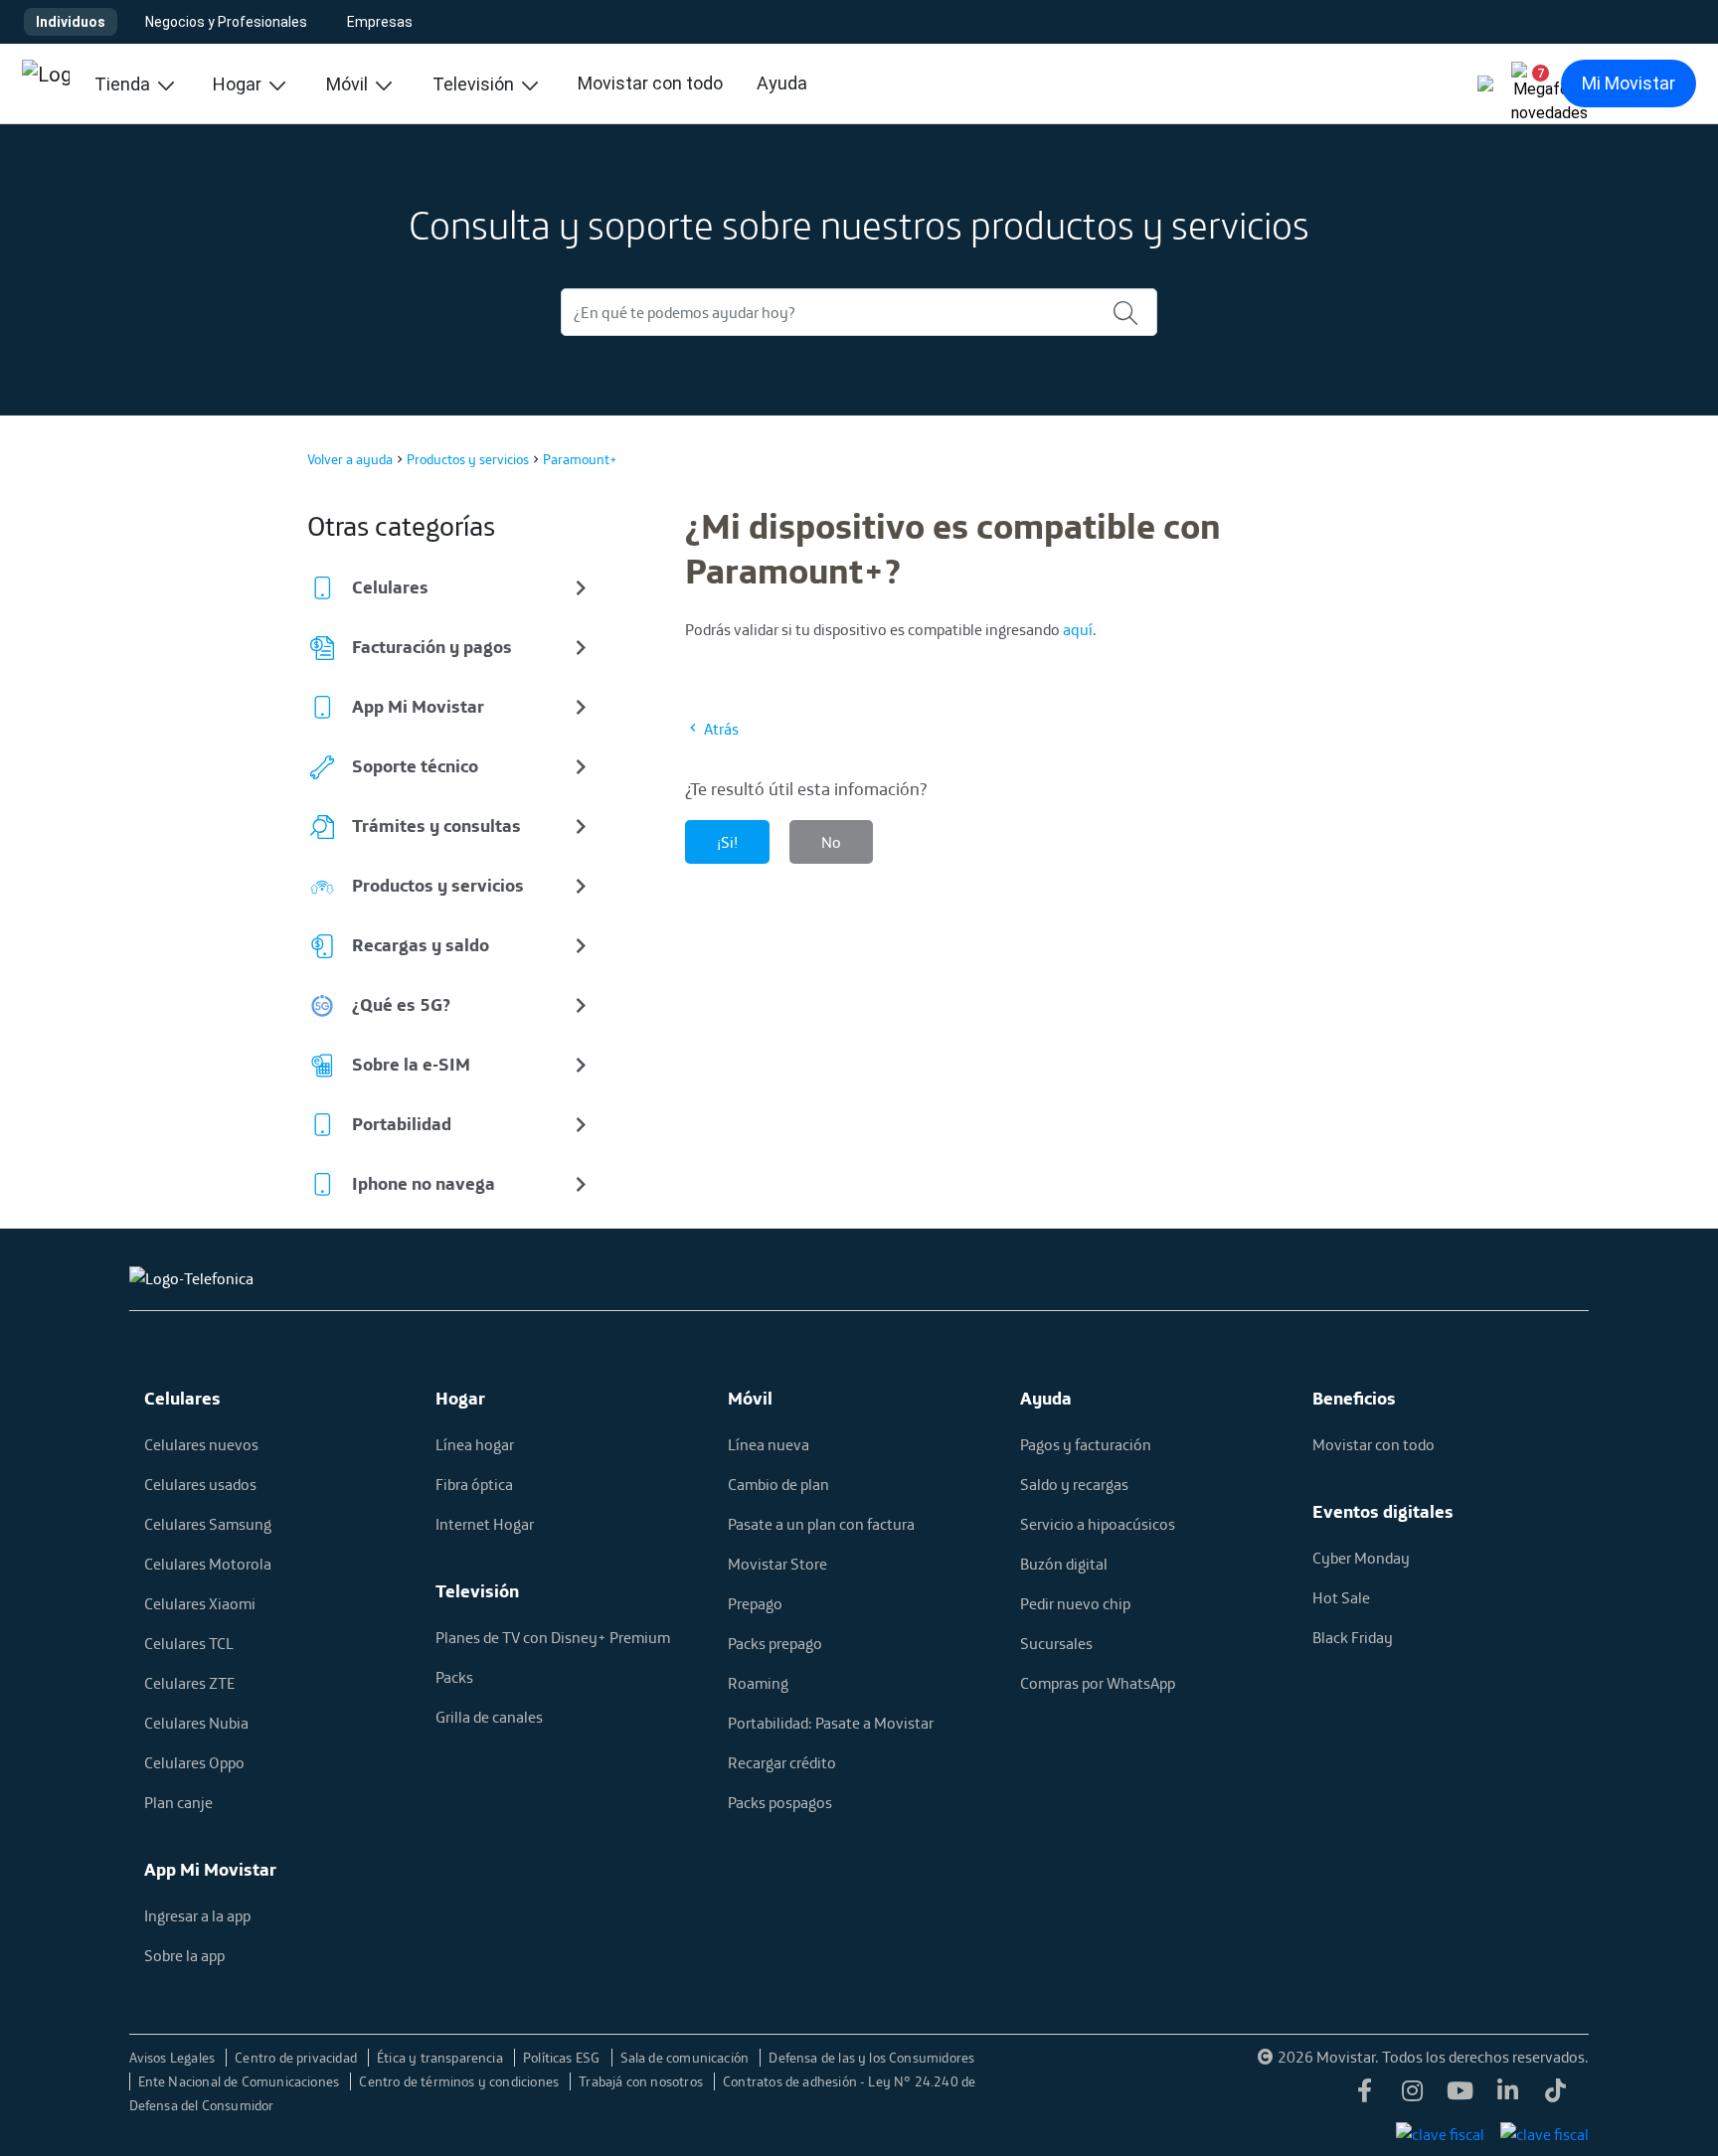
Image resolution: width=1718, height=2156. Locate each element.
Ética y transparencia (441, 2058)
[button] (1533, 83)
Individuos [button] (71, 22)
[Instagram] (1412, 2096)
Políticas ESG (563, 2058)
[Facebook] (1364, 2096)
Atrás (720, 729)
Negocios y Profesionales (226, 22)
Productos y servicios (468, 459)
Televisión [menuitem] (475, 84)
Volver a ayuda (350, 459)
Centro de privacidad (297, 2058)
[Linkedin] (1507, 2096)
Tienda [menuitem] (124, 84)
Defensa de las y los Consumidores (871, 2058)
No (831, 842)
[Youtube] (1460, 2096)
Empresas (380, 22)
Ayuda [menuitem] (782, 83)
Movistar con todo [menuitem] (650, 83)
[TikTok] (1555, 2096)
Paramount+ (580, 459)
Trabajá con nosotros (642, 2081)
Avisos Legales (174, 2058)
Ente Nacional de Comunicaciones (241, 2081)
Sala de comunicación (687, 2058)
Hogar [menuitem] (239, 84)
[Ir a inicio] (46, 83)
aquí (1078, 629)
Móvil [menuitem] (349, 84)
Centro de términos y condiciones (460, 2081)
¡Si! (727, 842)
